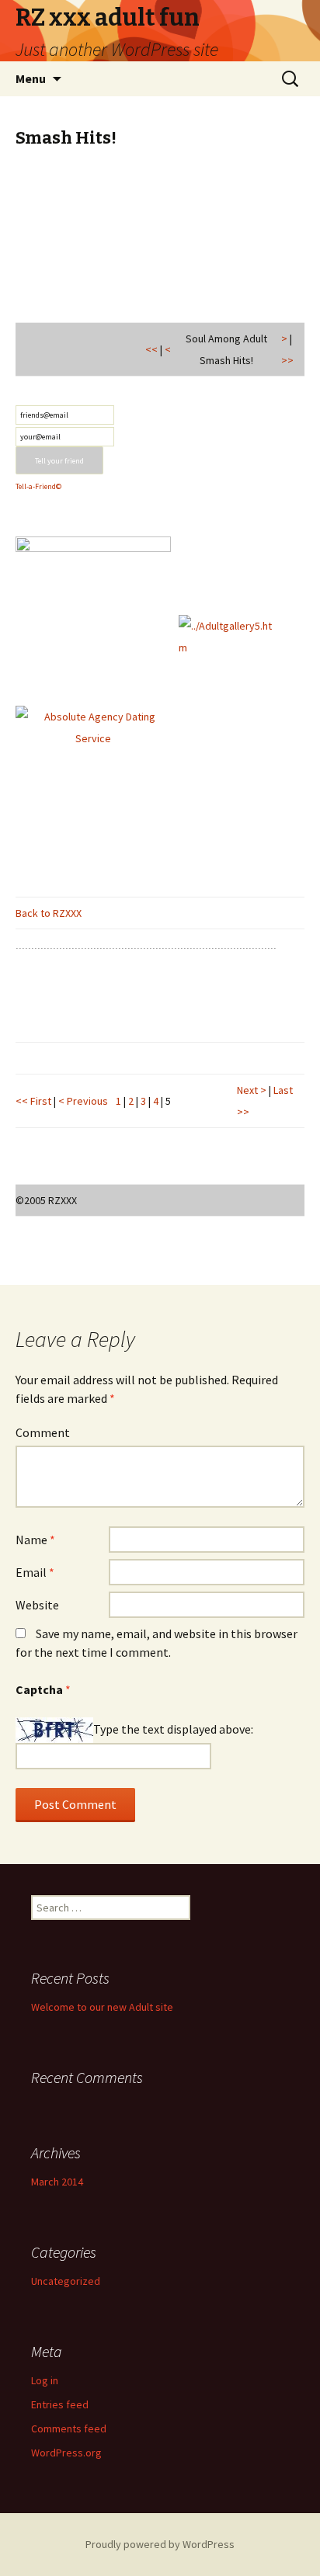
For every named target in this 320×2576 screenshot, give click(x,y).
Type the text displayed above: (173, 1728)
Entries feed (60, 2404)
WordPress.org (66, 2453)
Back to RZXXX (49, 913)
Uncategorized (66, 2281)
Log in (45, 2380)
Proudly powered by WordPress (160, 2544)
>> (287, 360)
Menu (31, 78)
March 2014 (57, 2182)
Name (35, 1540)
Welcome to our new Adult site (102, 2007)
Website (37, 1605)
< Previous (83, 1101)
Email (35, 1572)
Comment (43, 1432)
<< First (33, 1101)
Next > (253, 1090)
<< (151, 349)
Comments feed (69, 2428)
